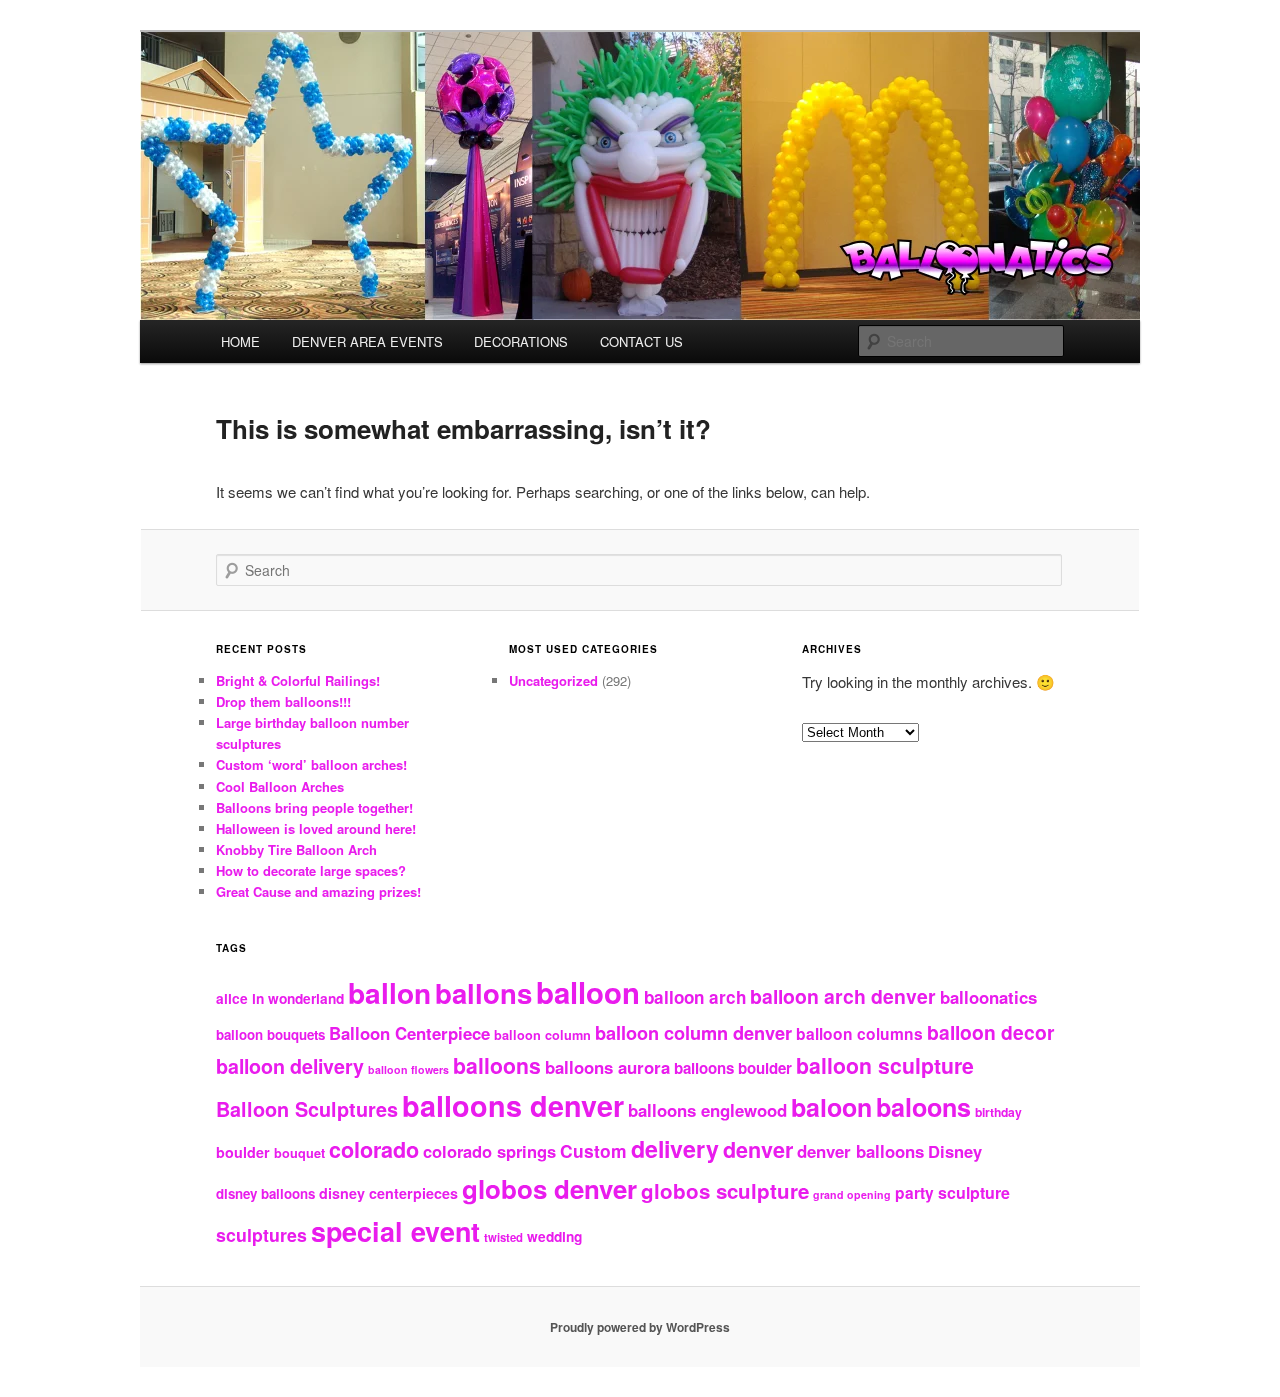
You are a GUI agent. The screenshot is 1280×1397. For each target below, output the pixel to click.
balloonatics (988, 997)
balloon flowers (408, 1069)
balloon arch (695, 997)
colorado (374, 1149)
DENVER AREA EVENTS (367, 341)
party (914, 1193)
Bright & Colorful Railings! (298, 680)
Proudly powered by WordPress (640, 1327)
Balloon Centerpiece (409, 1033)
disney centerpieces (388, 1193)
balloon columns (859, 1034)
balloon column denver (693, 1033)
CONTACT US (641, 341)
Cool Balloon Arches (280, 786)
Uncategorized (553, 680)
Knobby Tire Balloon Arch (296, 849)
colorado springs (489, 1151)
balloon (588, 992)
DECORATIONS (521, 341)
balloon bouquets (270, 1034)
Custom (593, 1150)
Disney (955, 1151)
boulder (243, 1152)
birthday (998, 1112)
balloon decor (990, 1032)
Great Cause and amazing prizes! (318, 891)
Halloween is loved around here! (316, 828)
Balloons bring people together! (314, 807)
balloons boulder (733, 1068)
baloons (923, 1107)
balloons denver (513, 1105)
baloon (831, 1107)
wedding (554, 1236)
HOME (240, 341)
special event (395, 1231)
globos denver (549, 1188)
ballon (389, 992)
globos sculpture (725, 1190)
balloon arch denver (843, 996)
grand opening (852, 1194)
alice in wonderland (280, 998)
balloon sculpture (885, 1065)
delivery (675, 1148)
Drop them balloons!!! (283, 701)
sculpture (974, 1192)
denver (758, 1149)
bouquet (299, 1153)
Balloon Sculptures (307, 1109)
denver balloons (860, 1151)
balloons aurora (607, 1067)
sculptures (261, 1234)
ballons (483, 992)
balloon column (542, 1035)
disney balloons (265, 1193)
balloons (497, 1065)
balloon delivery (290, 1066)
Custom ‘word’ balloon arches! (311, 764)
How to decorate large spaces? (311, 870)
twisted (503, 1237)
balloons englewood (707, 1110)
